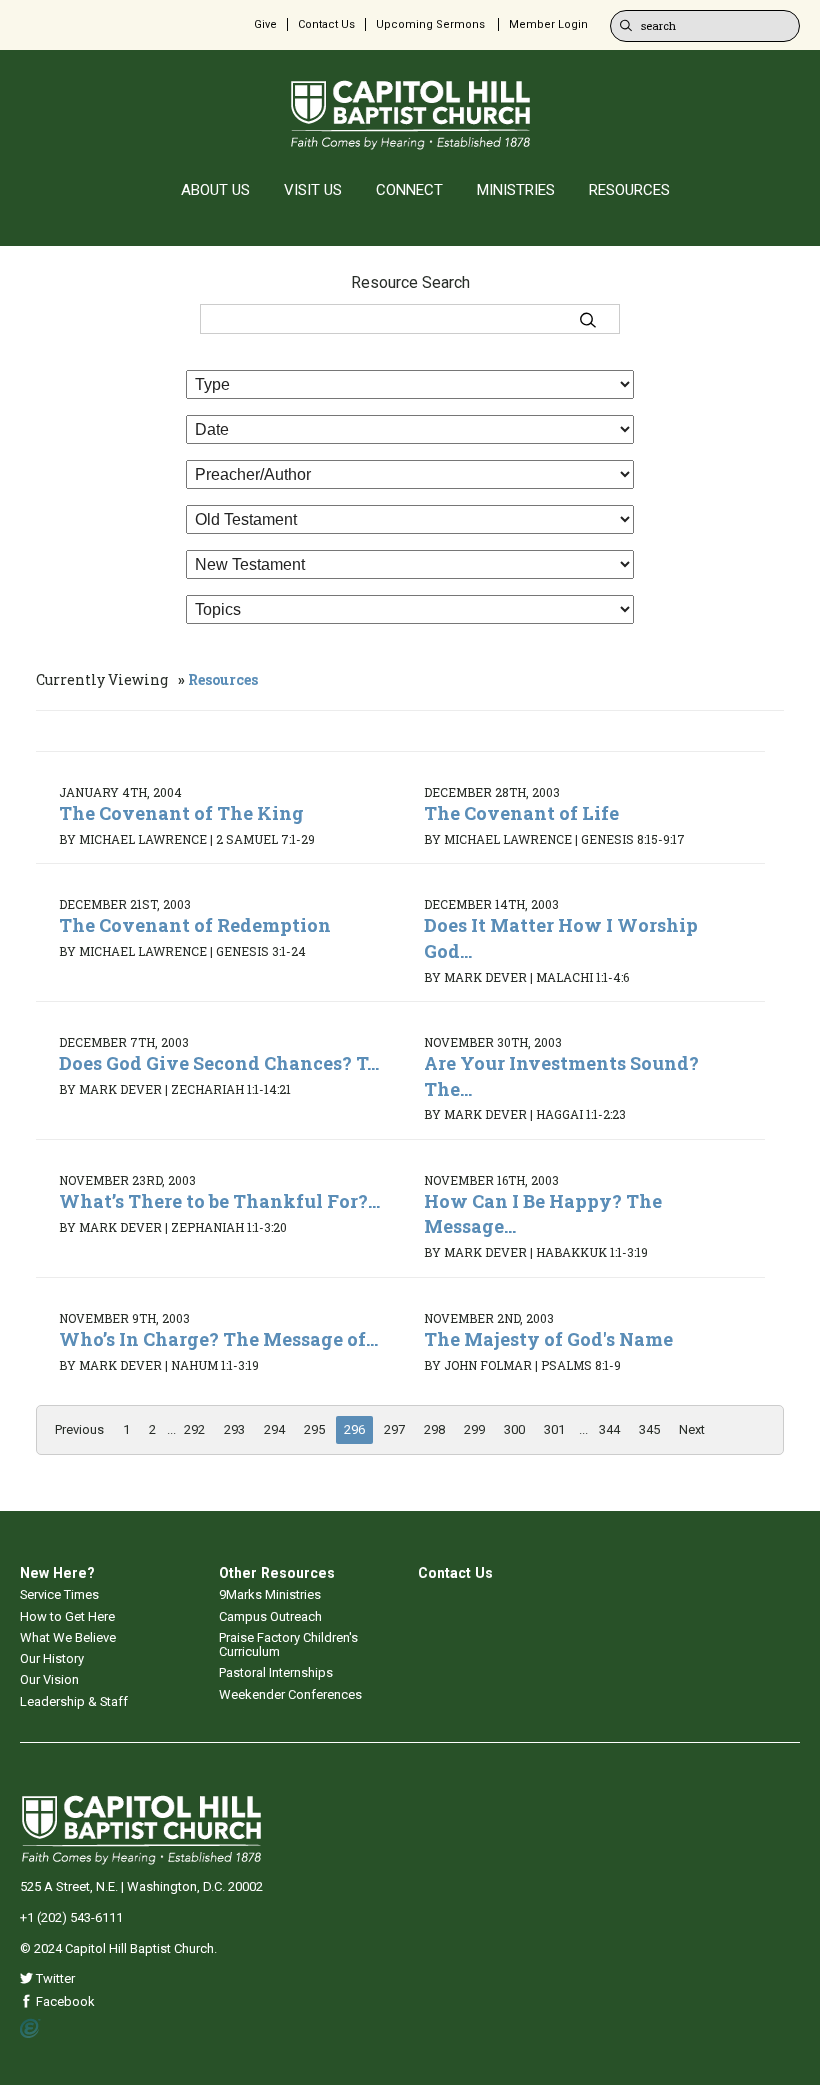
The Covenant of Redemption (195, 925)
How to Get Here (67, 1616)
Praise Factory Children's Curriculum (288, 1644)
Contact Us (326, 24)
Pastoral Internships (276, 1672)
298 (434, 1429)
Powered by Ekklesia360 (30, 2029)
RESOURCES (629, 190)
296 (354, 1429)
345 (649, 1429)
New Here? (57, 1573)
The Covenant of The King (181, 813)
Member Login (548, 24)
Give (265, 24)
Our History (52, 1658)
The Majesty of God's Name (548, 1339)
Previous (79, 1429)
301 (554, 1429)
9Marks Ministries (270, 1594)
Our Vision (49, 1679)
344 (609, 1429)
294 (274, 1429)
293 (234, 1429)
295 (314, 1429)
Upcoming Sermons (430, 24)
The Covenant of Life (521, 813)
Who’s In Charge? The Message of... (218, 1339)
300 (514, 1429)
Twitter (54, 1978)
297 (394, 1429)
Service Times (59, 1594)
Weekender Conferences (290, 1694)
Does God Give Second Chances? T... (219, 1063)
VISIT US (313, 190)
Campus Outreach (270, 1616)
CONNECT (409, 190)
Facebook (64, 2001)
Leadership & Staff (74, 1701)
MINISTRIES (516, 190)
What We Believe (68, 1637)
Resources (223, 679)
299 (474, 1429)
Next (692, 1429)
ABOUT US (215, 190)
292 (194, 1429)
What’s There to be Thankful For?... (219, 1201)
